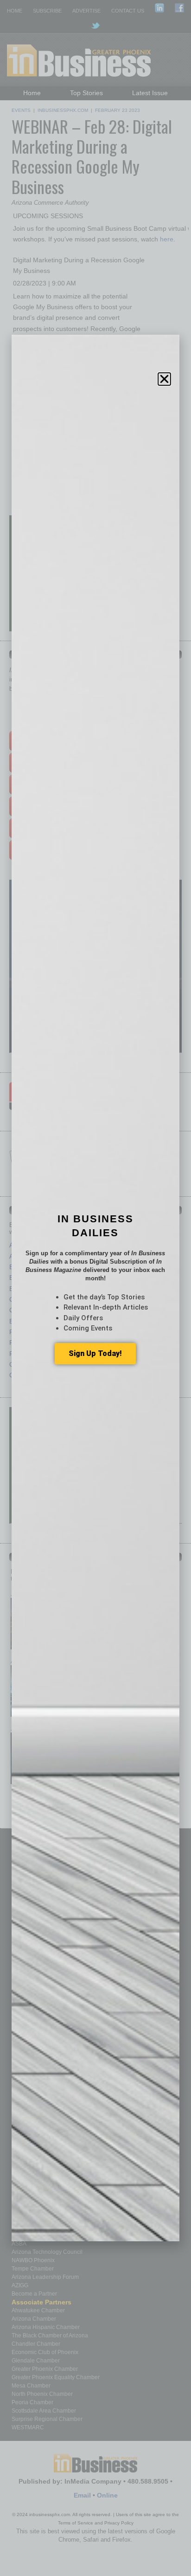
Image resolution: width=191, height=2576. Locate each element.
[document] (95, 1288)
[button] (164, 379)
